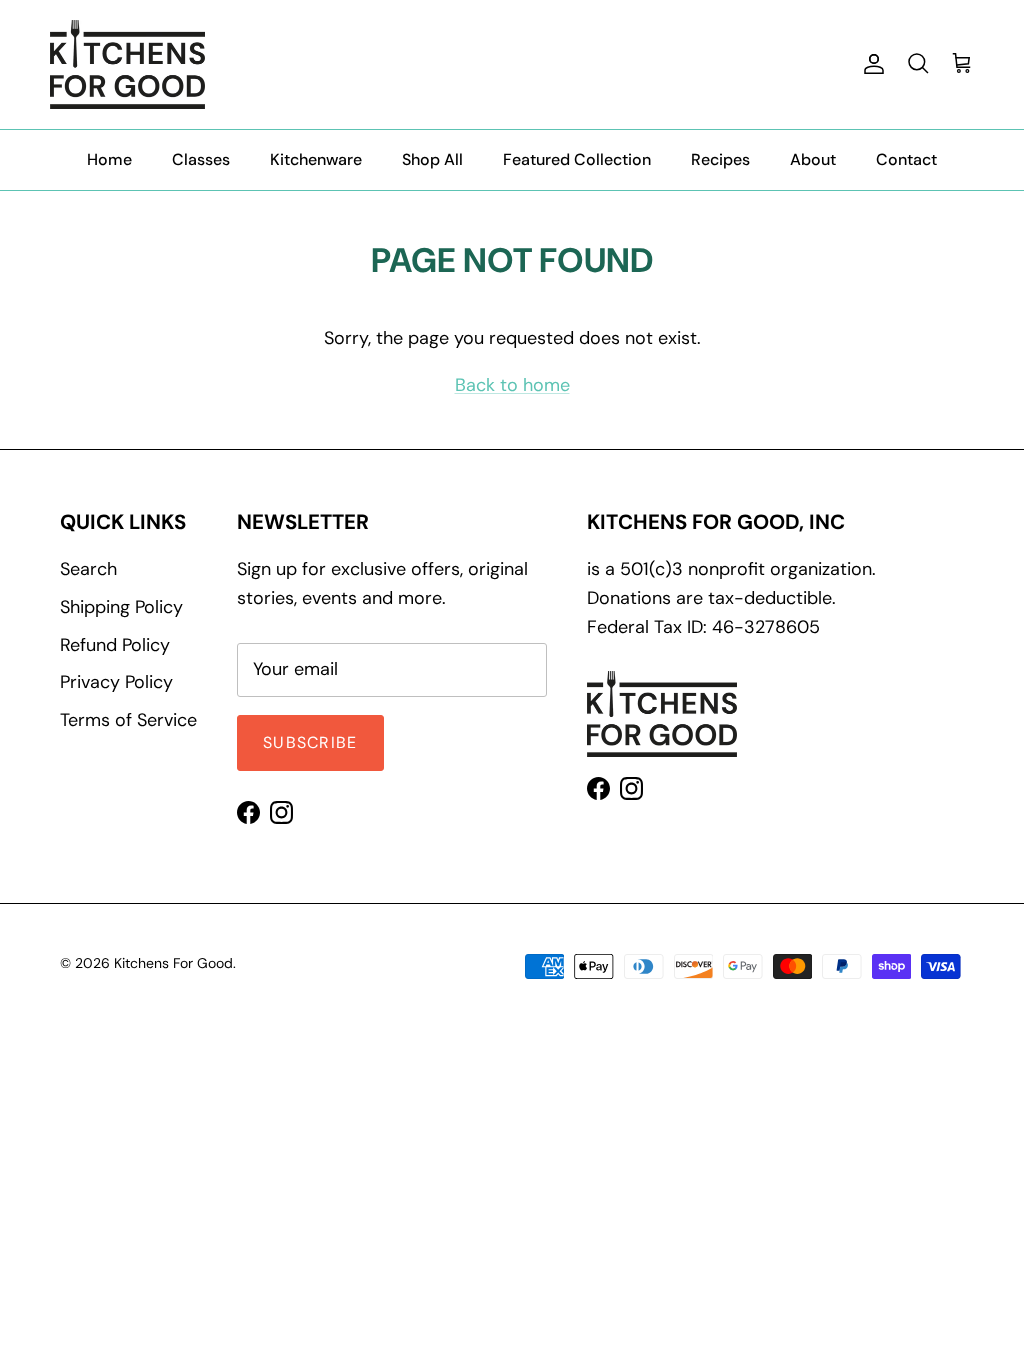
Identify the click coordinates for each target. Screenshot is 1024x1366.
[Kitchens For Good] (127, 64)
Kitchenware (316, 159)
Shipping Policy (121, 607)
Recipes (720, 159)
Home (109, 159)
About (813, 159)
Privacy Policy (116, 682)
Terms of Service (128, 720)
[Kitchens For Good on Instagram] (281, 812)
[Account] (870, 64)
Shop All (432, 159)
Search (88, 569)
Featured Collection (577, 159)
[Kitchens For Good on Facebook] (248, 812)
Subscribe (310, 742)
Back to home (512, 385)
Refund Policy (115, 645)
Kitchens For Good (173, 963)
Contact (906, 159)
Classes (201, 159)
